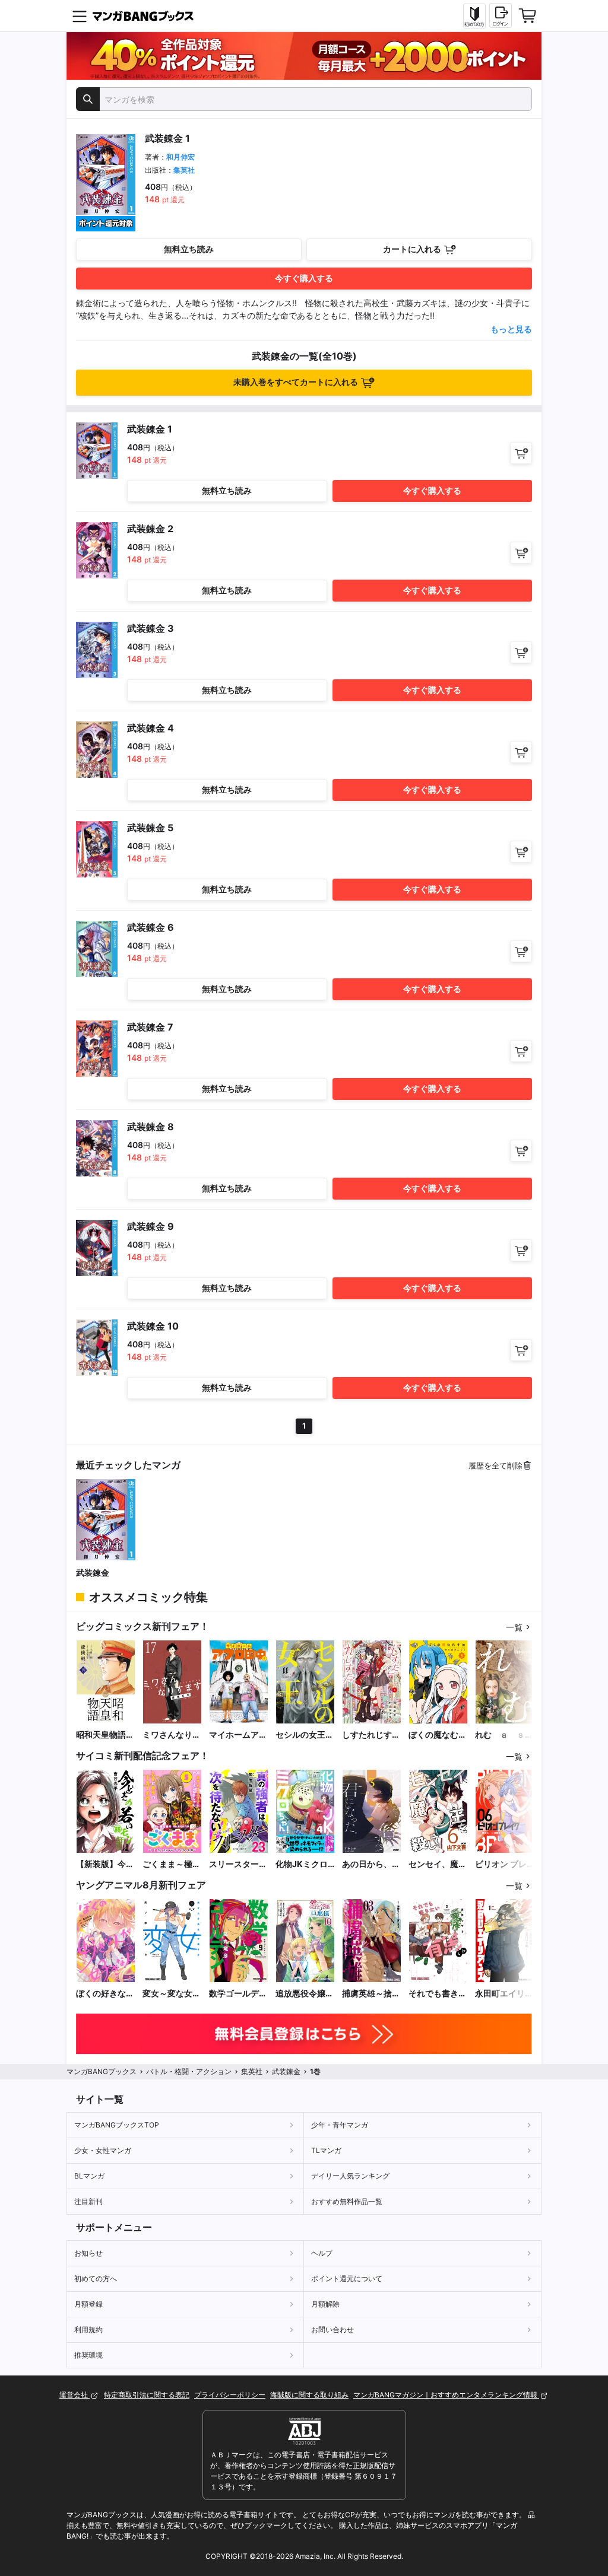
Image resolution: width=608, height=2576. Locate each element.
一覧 (514, 1627)
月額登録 (88, 2304)
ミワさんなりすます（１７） (172, 1735)
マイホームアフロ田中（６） (238, 1735)
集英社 (184, 170)
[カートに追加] (521, 453)
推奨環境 (88, 2355)
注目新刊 (88, 2201)
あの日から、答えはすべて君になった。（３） (371, 1864)
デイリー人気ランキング (350, 2176)
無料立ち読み (189, 249)
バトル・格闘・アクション (189, 2071)
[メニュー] (80, 16)
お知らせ (88, 2253)
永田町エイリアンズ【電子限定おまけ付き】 (504, 1994)
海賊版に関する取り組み (309, 2395)
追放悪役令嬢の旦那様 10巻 (305, 1994)
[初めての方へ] (474, 16)
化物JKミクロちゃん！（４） (305, 1864)
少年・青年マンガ (340, 2125)
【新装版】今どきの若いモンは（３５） (105, 1864)
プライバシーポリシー (230, 2395)
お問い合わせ (332, 2329)
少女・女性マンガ (103, 2150)
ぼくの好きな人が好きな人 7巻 (105, 1994)
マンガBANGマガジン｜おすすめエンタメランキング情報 (446, 2395)
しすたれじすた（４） (371, 1735)
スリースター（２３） (234, 1864)
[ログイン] (501, 15)
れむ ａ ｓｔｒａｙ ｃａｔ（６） (504, 1735)
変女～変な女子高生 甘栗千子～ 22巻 (172, 1994)
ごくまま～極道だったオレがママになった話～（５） (172, 1864)
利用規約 (88, 2329)
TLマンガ (326, 2150)
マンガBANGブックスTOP (117, 2125)
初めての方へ (96, 2278)
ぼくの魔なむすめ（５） (438, 1735)
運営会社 (75, 2395)
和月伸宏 (180, 157)
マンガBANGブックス (102, 2071)
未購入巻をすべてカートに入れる (296, 382)
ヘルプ (322, 2253)
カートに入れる (412, 249)
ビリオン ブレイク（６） (501, 1864)
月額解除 (325, 2304)
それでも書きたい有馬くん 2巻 (438, 1994)
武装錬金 (93, 1572)
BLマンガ (89, 2176)
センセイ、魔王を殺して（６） (438, 1864)
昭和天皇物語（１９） (101, 1735)
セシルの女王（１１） (300, 1735)
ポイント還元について (347, 2278)
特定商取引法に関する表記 (147, 2395)
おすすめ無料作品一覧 (347, 2201)
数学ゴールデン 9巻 (239, 1994)
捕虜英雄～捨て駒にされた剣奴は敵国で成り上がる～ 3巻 (371, 1994)
